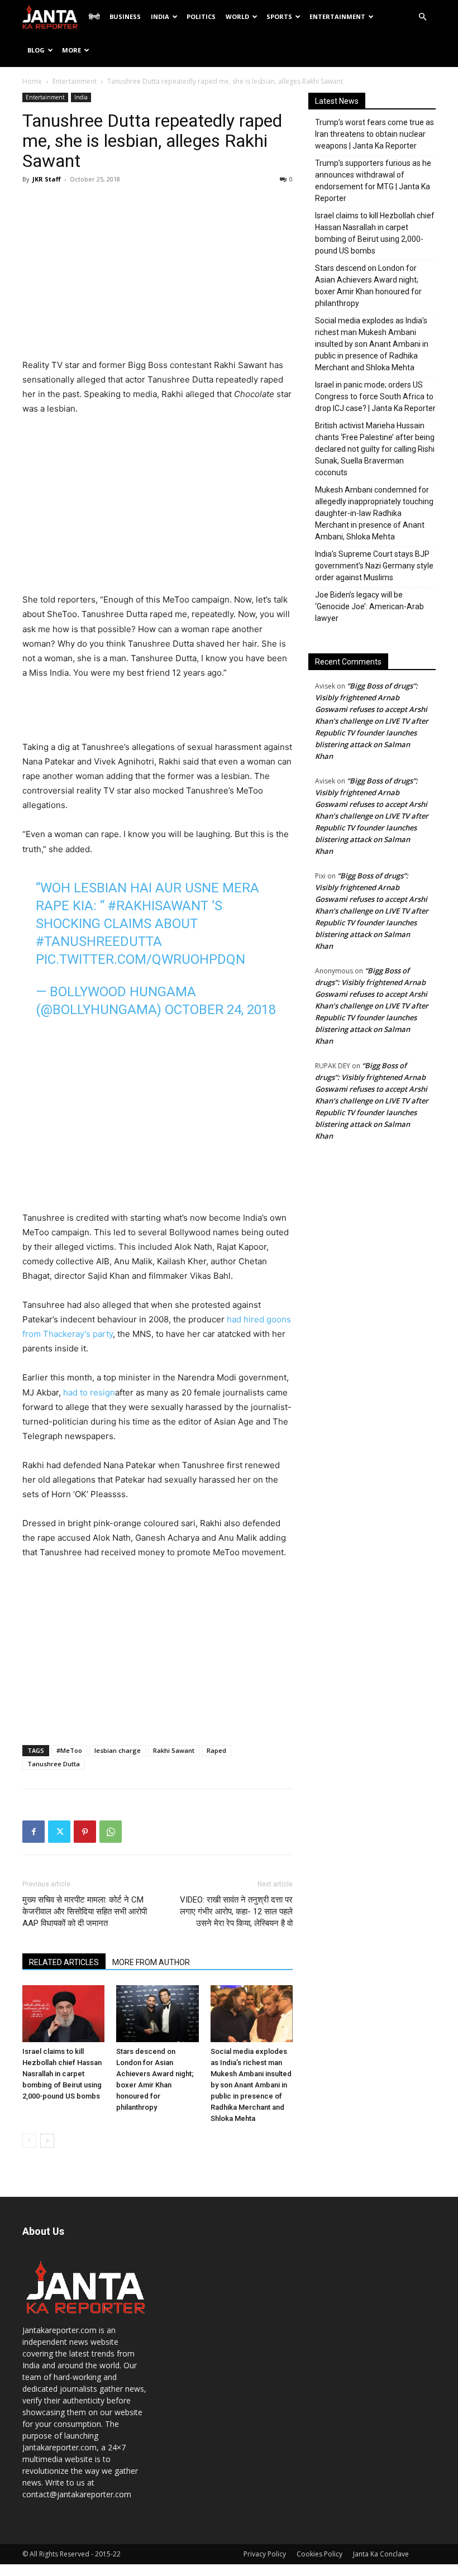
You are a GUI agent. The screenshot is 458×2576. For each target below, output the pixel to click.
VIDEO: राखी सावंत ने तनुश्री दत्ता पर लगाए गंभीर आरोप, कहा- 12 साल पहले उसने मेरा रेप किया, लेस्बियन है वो (236, 1911)
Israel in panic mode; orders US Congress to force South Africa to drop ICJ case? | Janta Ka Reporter (375, 396)
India (160, 16)
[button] (422, 17)
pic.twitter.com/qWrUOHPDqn (140, 959)
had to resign (89, 1392)
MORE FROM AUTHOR (151, 1962)
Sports (279, 16)
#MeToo (69, 1750)
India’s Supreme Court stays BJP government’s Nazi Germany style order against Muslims (374, 566)
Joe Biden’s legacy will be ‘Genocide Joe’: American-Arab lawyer (369, 606)
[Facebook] (34, 1832)
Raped (216, 1750)
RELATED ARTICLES (64, 1962)
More (71, 50)
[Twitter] (59, 1832)
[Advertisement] (158, 274)
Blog (36, 50)
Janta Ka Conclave (381, 2554)
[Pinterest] (85, 1832)
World (237, 16)
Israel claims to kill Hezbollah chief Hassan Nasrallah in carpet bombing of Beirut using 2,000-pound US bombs (62, 2074)
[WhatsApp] (111, 1832)
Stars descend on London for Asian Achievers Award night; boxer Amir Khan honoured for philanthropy (368, 286)
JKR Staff (47, 179)
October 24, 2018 (220, 1010)
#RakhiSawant (158, 906)
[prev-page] (29, 2141)
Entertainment (337, 16)
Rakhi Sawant (174, 1750)
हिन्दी (94, 16)
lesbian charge (118, 1750)
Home (32, 81)
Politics (201, 16)
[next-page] (47, 2141)
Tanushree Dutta (54, 1764)
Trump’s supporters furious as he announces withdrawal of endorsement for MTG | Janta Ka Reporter (373, 181)
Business (125, 16)
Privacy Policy (265, 2554)
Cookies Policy (319, 2554)
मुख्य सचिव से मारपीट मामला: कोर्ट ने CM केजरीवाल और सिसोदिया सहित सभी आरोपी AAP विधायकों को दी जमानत (85, 1911)
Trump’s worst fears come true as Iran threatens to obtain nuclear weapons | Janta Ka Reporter (374, 134)
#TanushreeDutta (99, 941)
